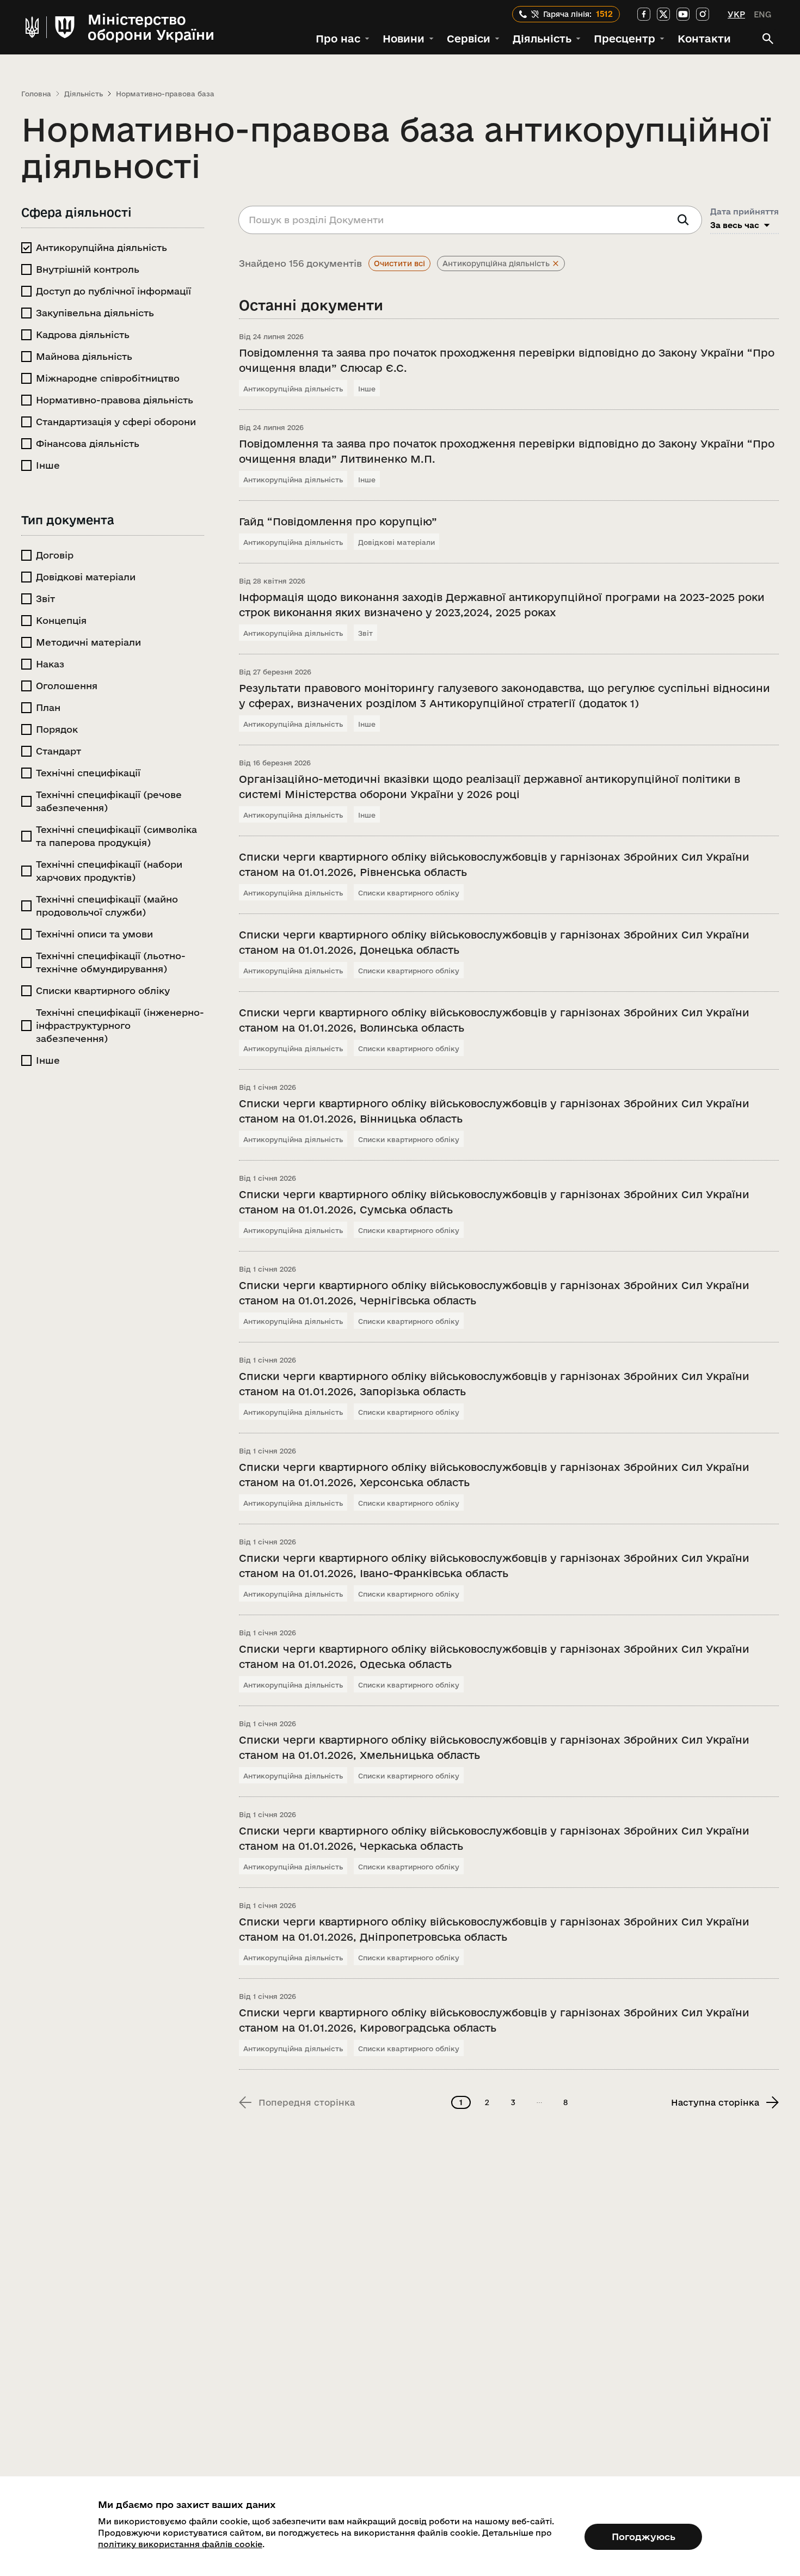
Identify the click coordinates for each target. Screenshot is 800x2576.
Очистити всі (399, 263)
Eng (762, 14)
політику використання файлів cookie (180, 2544)
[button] (343, 39)
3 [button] (513, 2102)
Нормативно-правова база (165, 94)
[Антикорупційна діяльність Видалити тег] (556, 263)
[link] (644, 14)
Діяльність (84, 94)
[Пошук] (768, 39)
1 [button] (461, 2102)
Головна (36, 94)
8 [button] (565, 2102)
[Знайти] (683, 220)
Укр (736, 14)
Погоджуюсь (644, 2537)
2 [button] (487, 2102)
